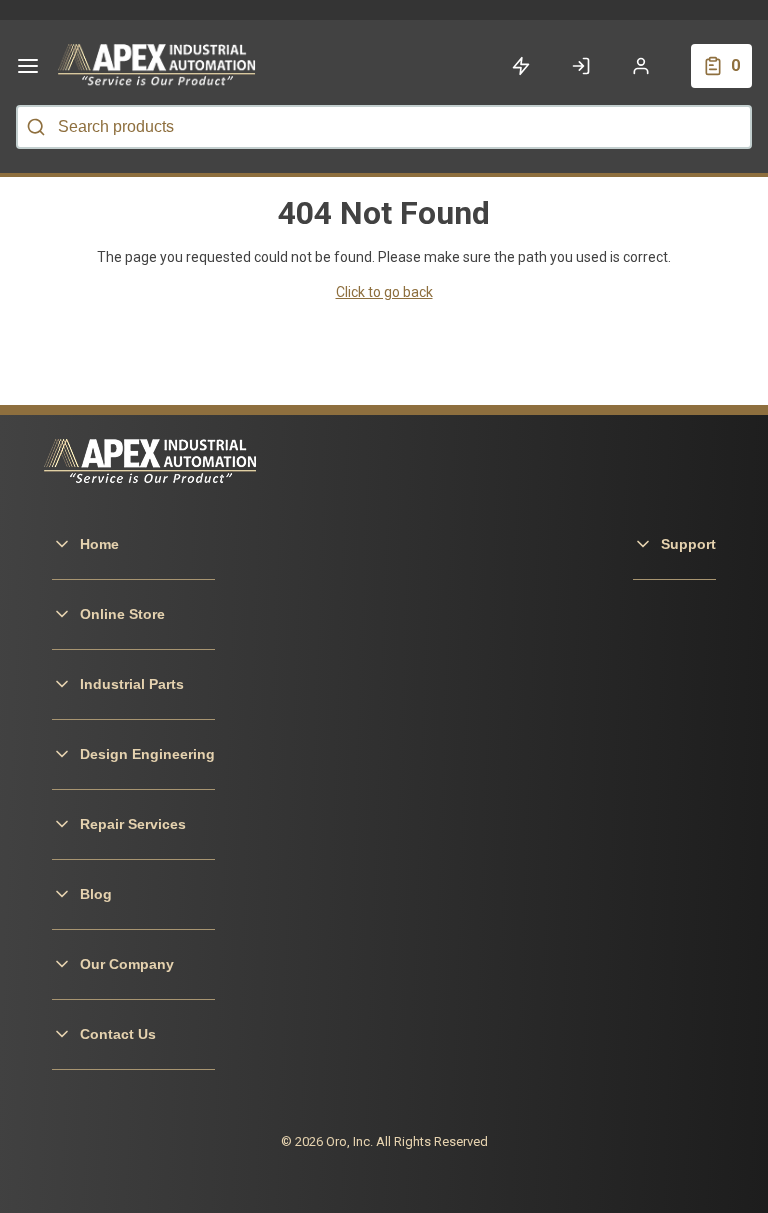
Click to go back (384, 292)
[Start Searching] (36, 127)
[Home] (158, 66)
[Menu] (28, 66)
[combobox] (384, 127)
